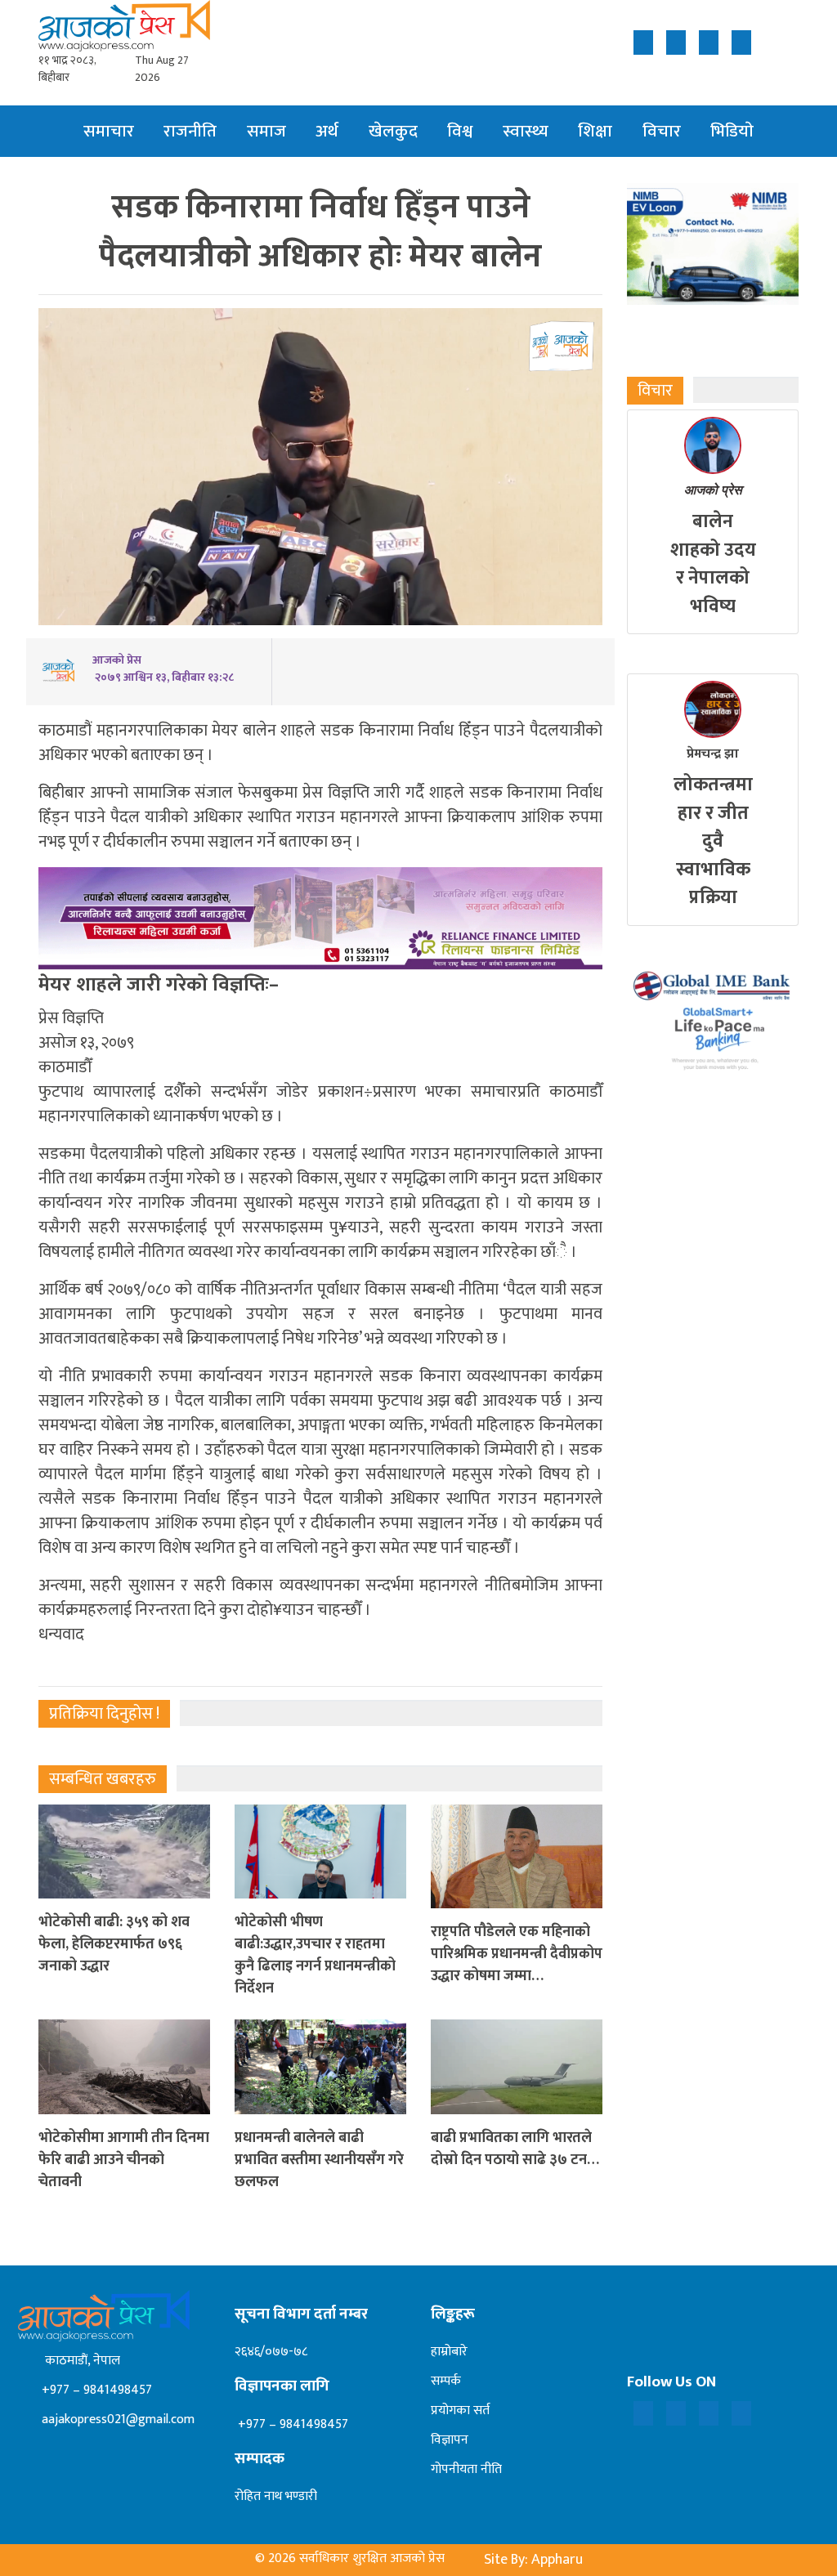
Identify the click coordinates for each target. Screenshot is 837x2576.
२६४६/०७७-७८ (271, 2352)
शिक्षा (595, 131)
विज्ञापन (450, 2440)
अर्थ (327, 131)
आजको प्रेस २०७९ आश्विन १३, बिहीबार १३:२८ (163, 669)
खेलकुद (393, 131)
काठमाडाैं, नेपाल (79, 2361)
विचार (662, 131)
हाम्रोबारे (449, 2352)
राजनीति (190, 131)
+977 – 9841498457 (95, 2390)
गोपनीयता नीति (466, 2469)
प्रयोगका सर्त (460, 2411)
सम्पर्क (446, 2381)
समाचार (109, 131)
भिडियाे (732, 131)
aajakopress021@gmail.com (116, 2419)
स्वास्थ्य (526, 131)
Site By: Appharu (533, 2560)
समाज (266, 131)
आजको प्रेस (713, 490)
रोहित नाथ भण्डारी (276, 2496)
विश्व (460, 131)
